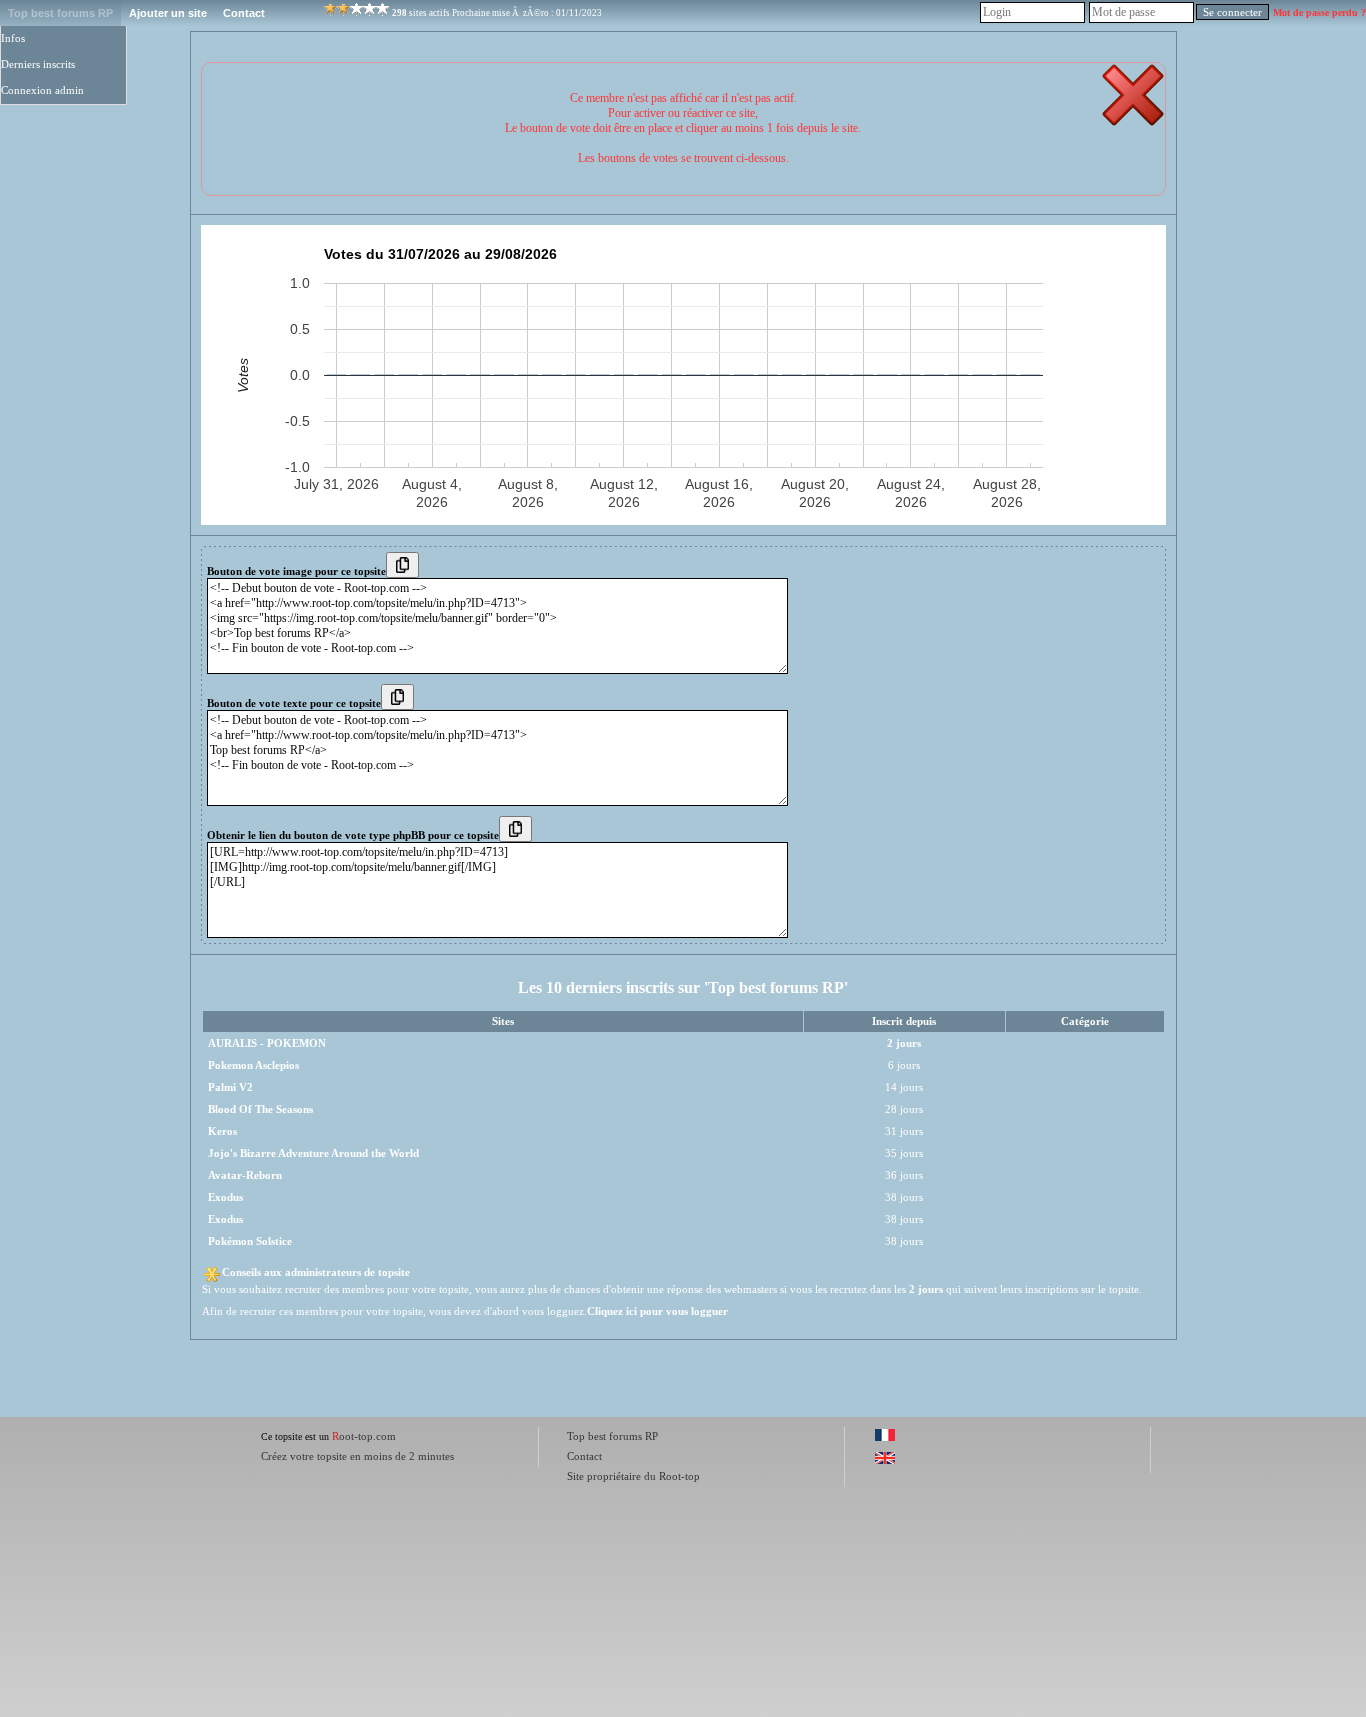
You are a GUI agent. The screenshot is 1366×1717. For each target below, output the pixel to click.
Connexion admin (42, 90)
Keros (222, 1131)
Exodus (225, 1197)
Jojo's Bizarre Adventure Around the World (313, 1153)
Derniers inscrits (38, 64)
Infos (13, 38)
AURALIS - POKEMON (267, 1043)
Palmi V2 (230, 1087)
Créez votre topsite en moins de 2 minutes (357, 1456)
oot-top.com (364, 1436)
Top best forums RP (60, 13)
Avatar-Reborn (245, 1175)
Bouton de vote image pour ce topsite (296, 571)
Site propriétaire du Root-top (633, 1476)
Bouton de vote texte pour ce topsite (294, 703)
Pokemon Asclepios (253, 1065)
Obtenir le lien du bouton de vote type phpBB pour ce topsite (353, 835)
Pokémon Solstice (250, 1241)
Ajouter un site (168, 13)
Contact (244, 13)
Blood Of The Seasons (260, 1109)
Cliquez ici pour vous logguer (657, 1311)
